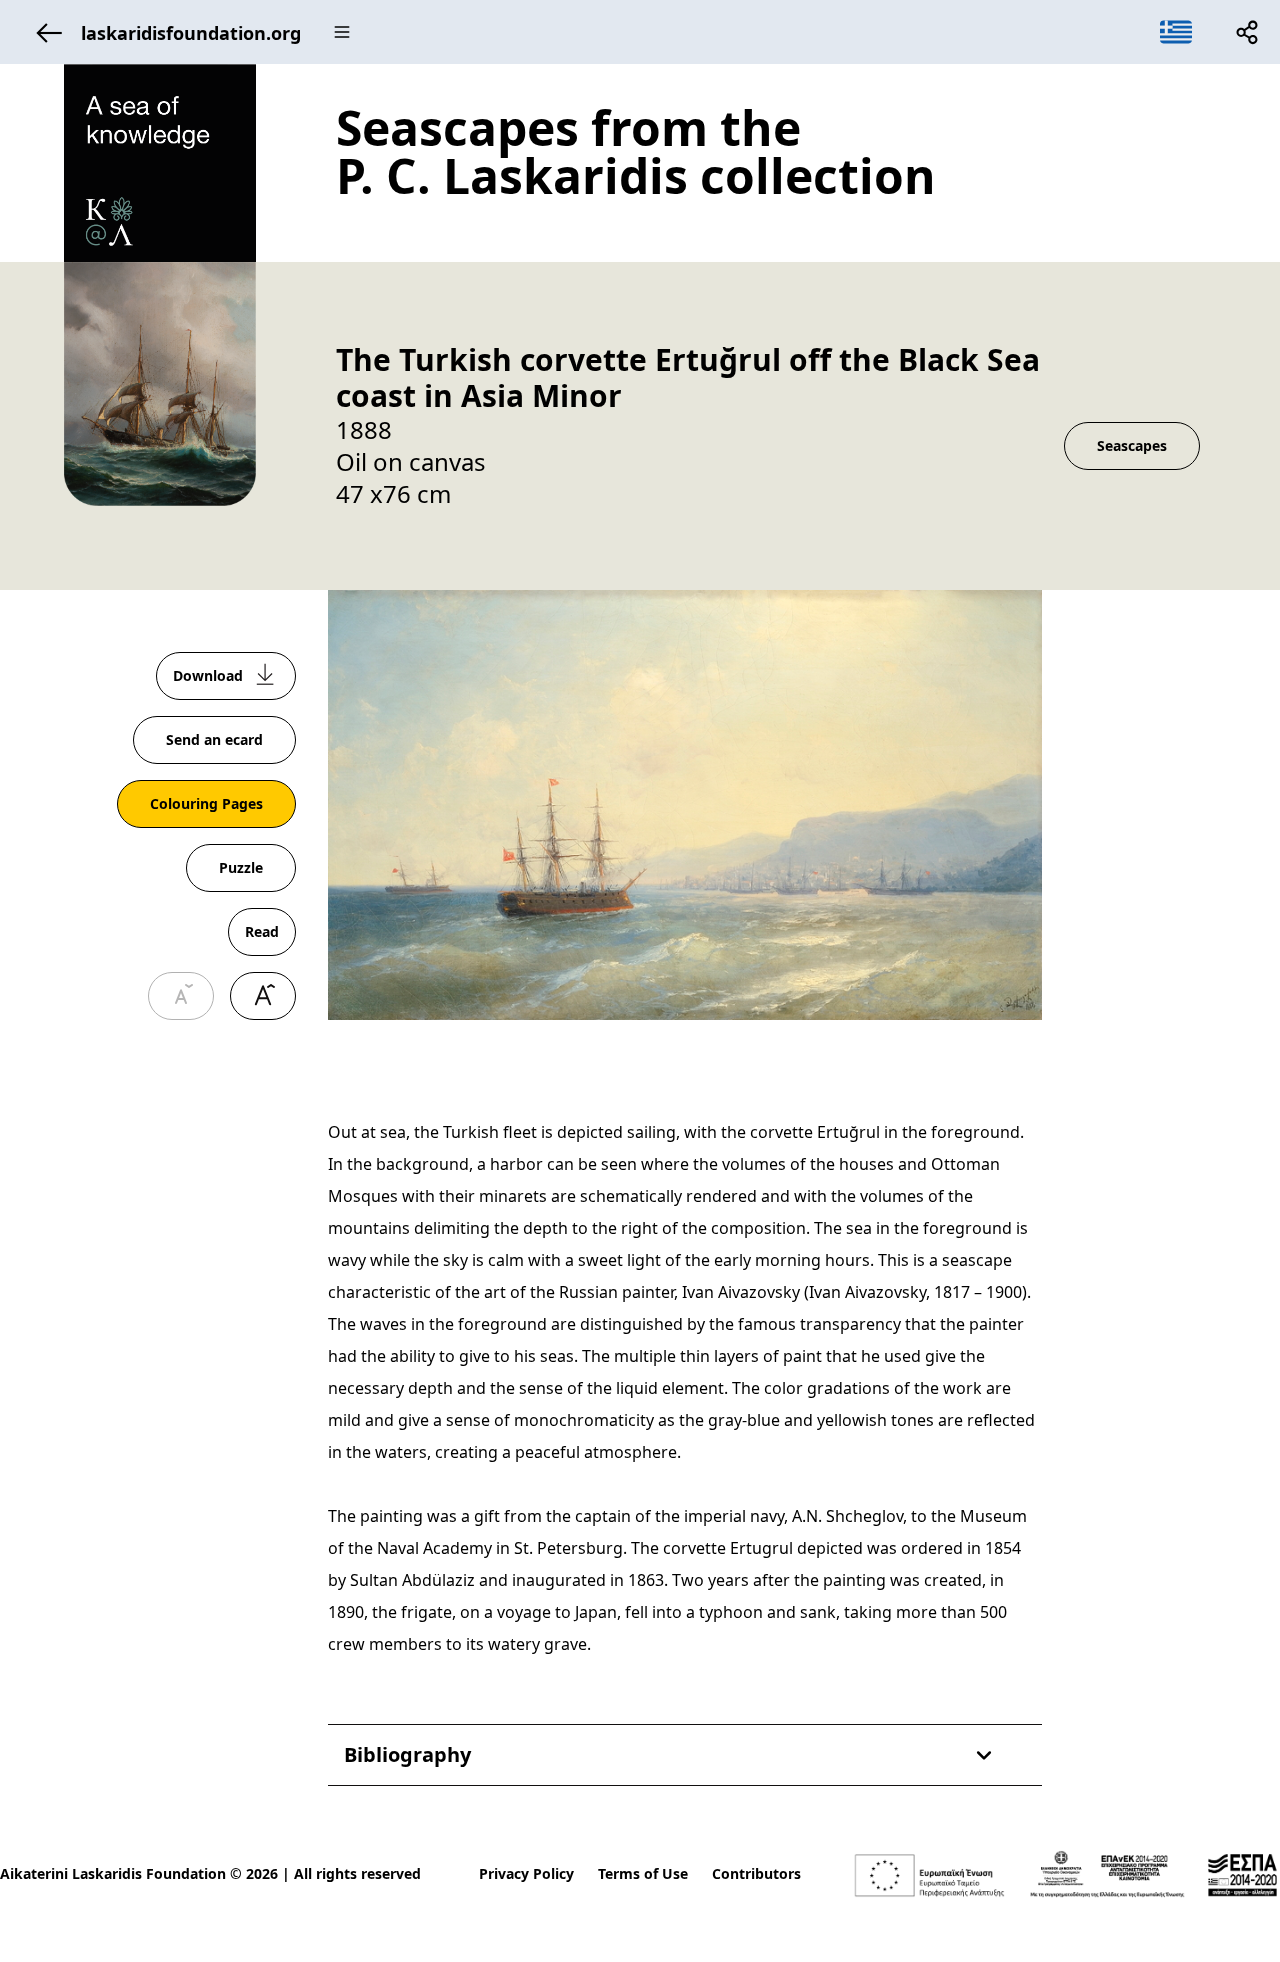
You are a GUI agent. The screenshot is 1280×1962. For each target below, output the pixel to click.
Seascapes (1132, 445)
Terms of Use (643, 1873)
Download (208, 675)
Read (262, 931)
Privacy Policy (526, 1873)
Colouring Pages (206, 803)
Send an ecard (214, 739)
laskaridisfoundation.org (191, 33)
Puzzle (241, 867)
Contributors (756, 1873)
